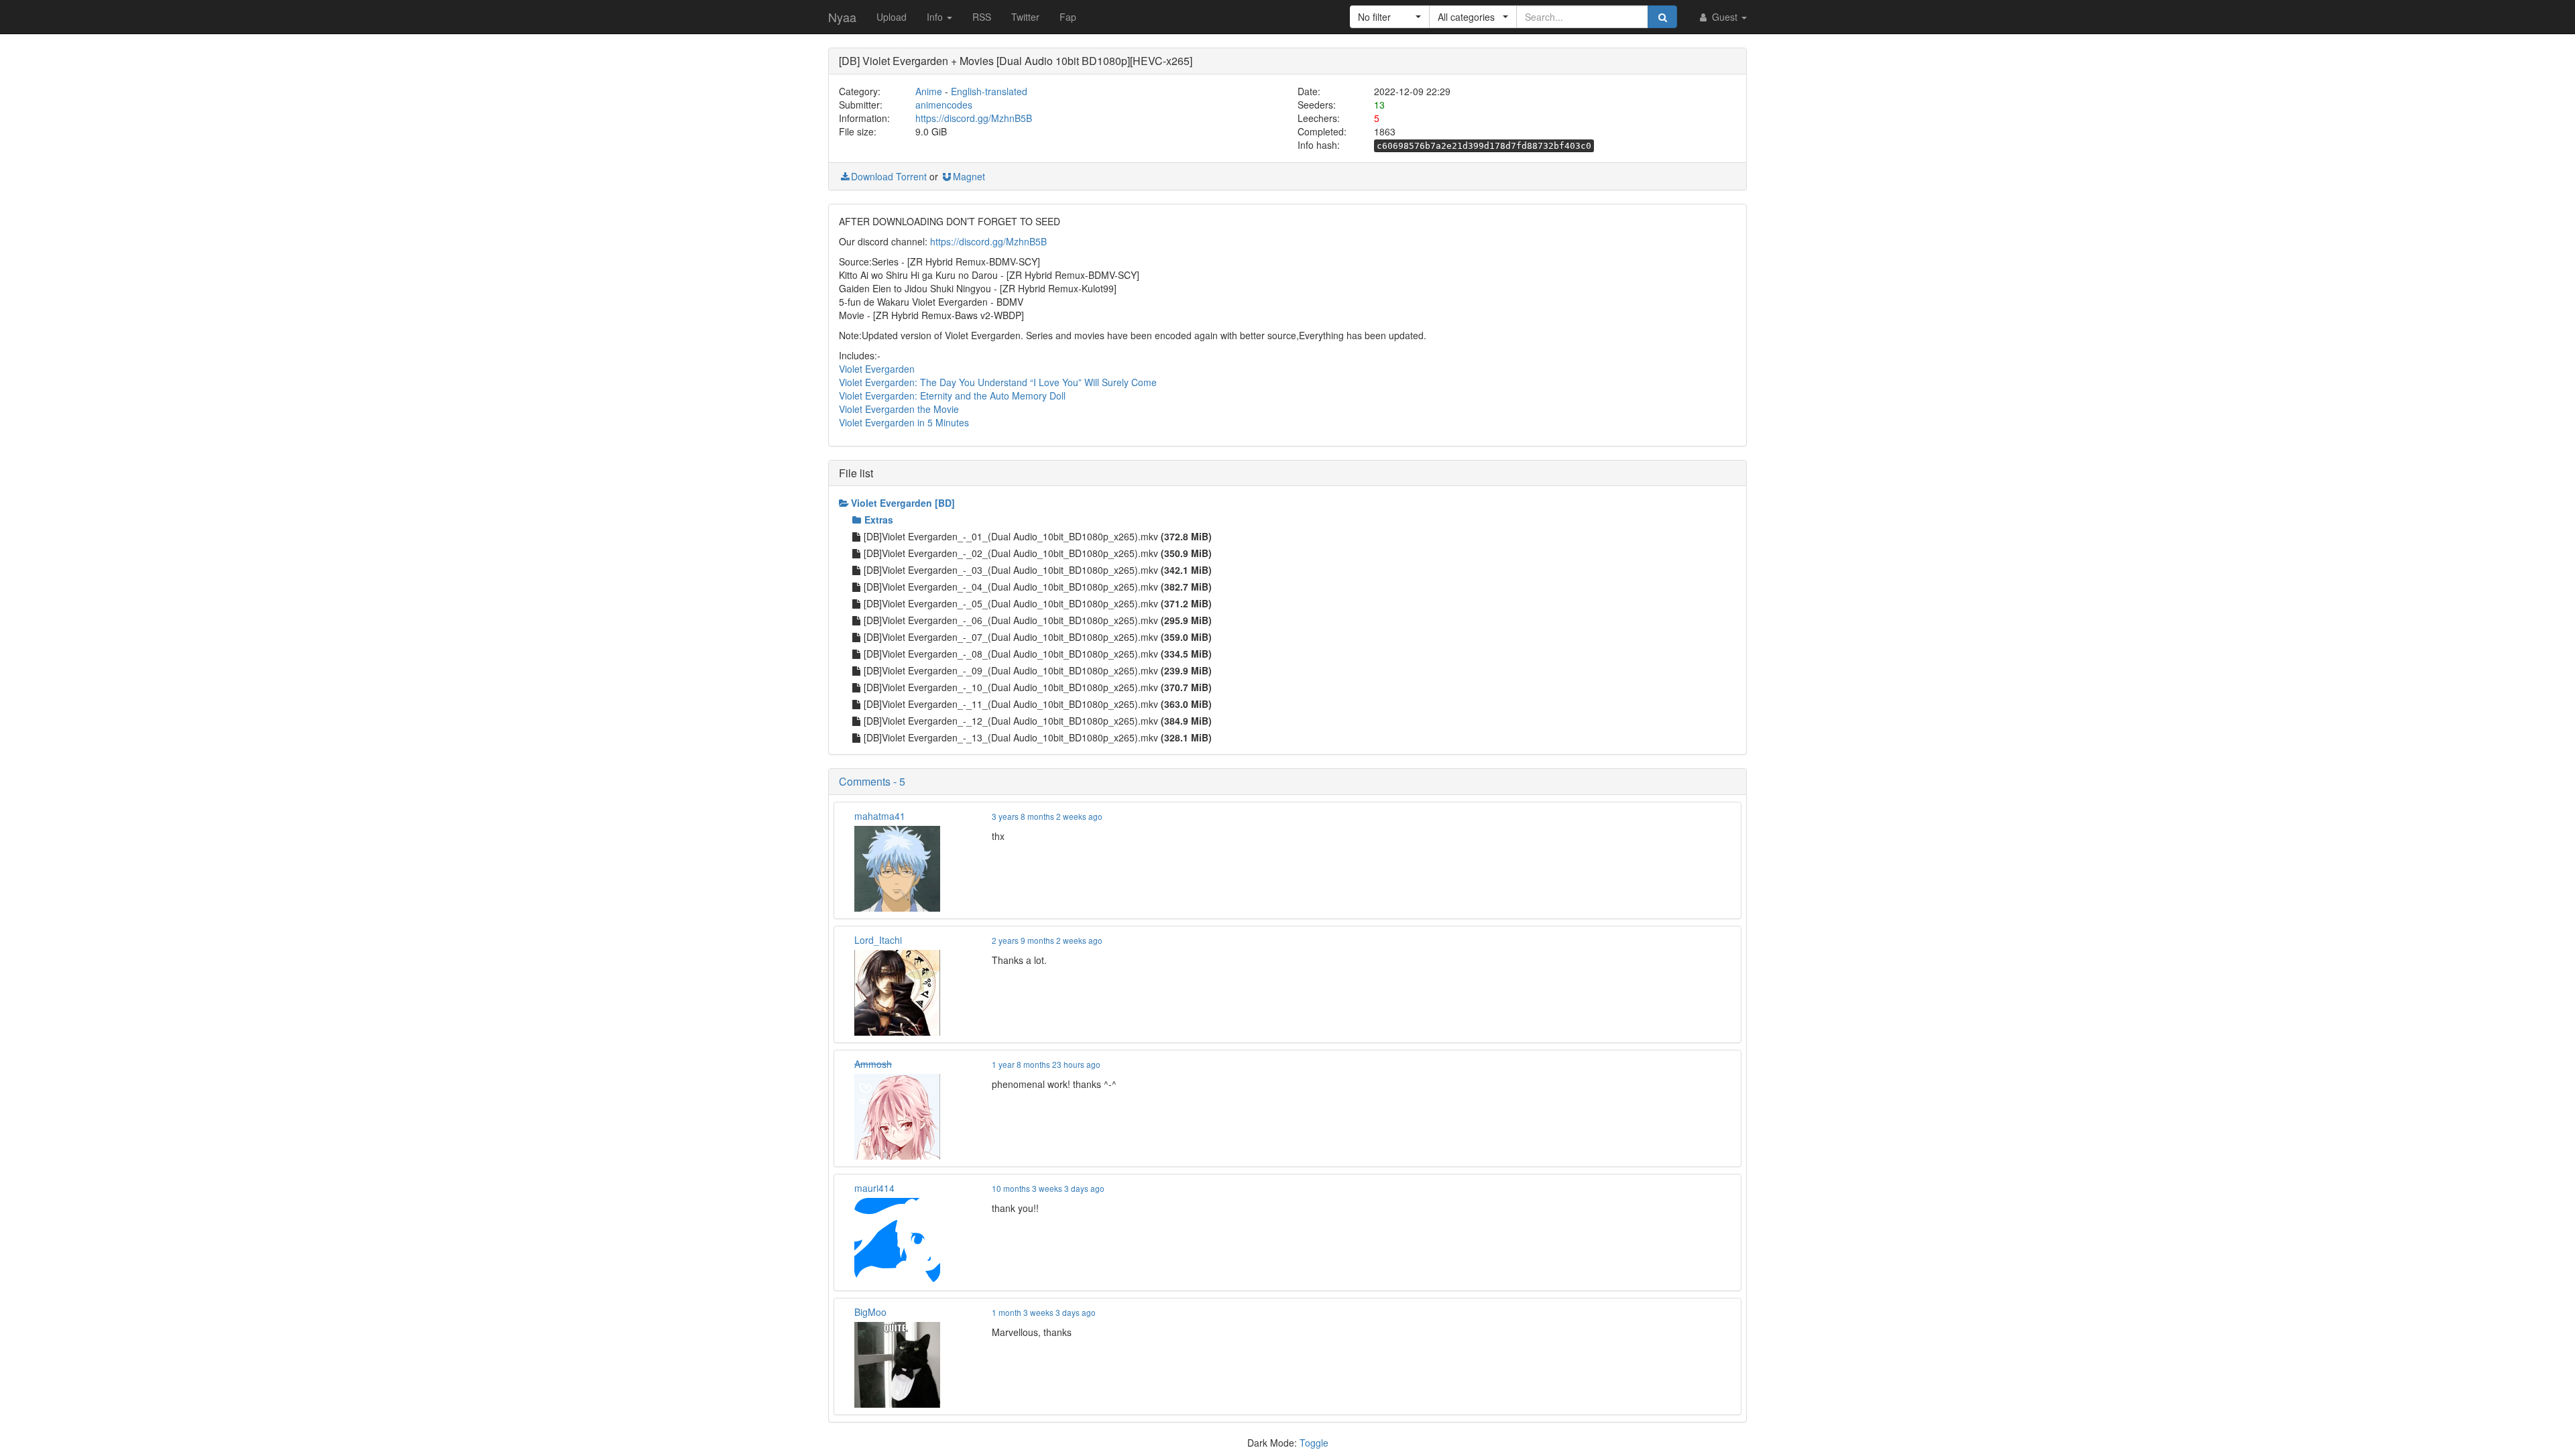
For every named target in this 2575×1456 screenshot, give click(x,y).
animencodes (944, 105)
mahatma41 (880, 816)
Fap (1068, 17)
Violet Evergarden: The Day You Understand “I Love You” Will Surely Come (998, 382)
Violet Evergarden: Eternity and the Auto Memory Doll (952, 396)
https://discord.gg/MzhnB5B (974, 118)
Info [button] (936, 17)
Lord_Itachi (878, 940)
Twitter (1025, 17)
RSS (982, 17)
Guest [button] (1725, 17)
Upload (892, 17)
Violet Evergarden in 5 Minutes (904, 422)
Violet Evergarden (877, 369)
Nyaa (842, 17)
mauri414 (874, 1188)
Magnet (969, 176)
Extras (879, 520)
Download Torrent (889, 176)
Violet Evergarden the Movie (899, 409)
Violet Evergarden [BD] (903, 503)
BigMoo (870, 1312)
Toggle (1314, 1443)
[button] (1390, 17)
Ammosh (873, 1064)
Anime (929, 91)
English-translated (989, 91)
